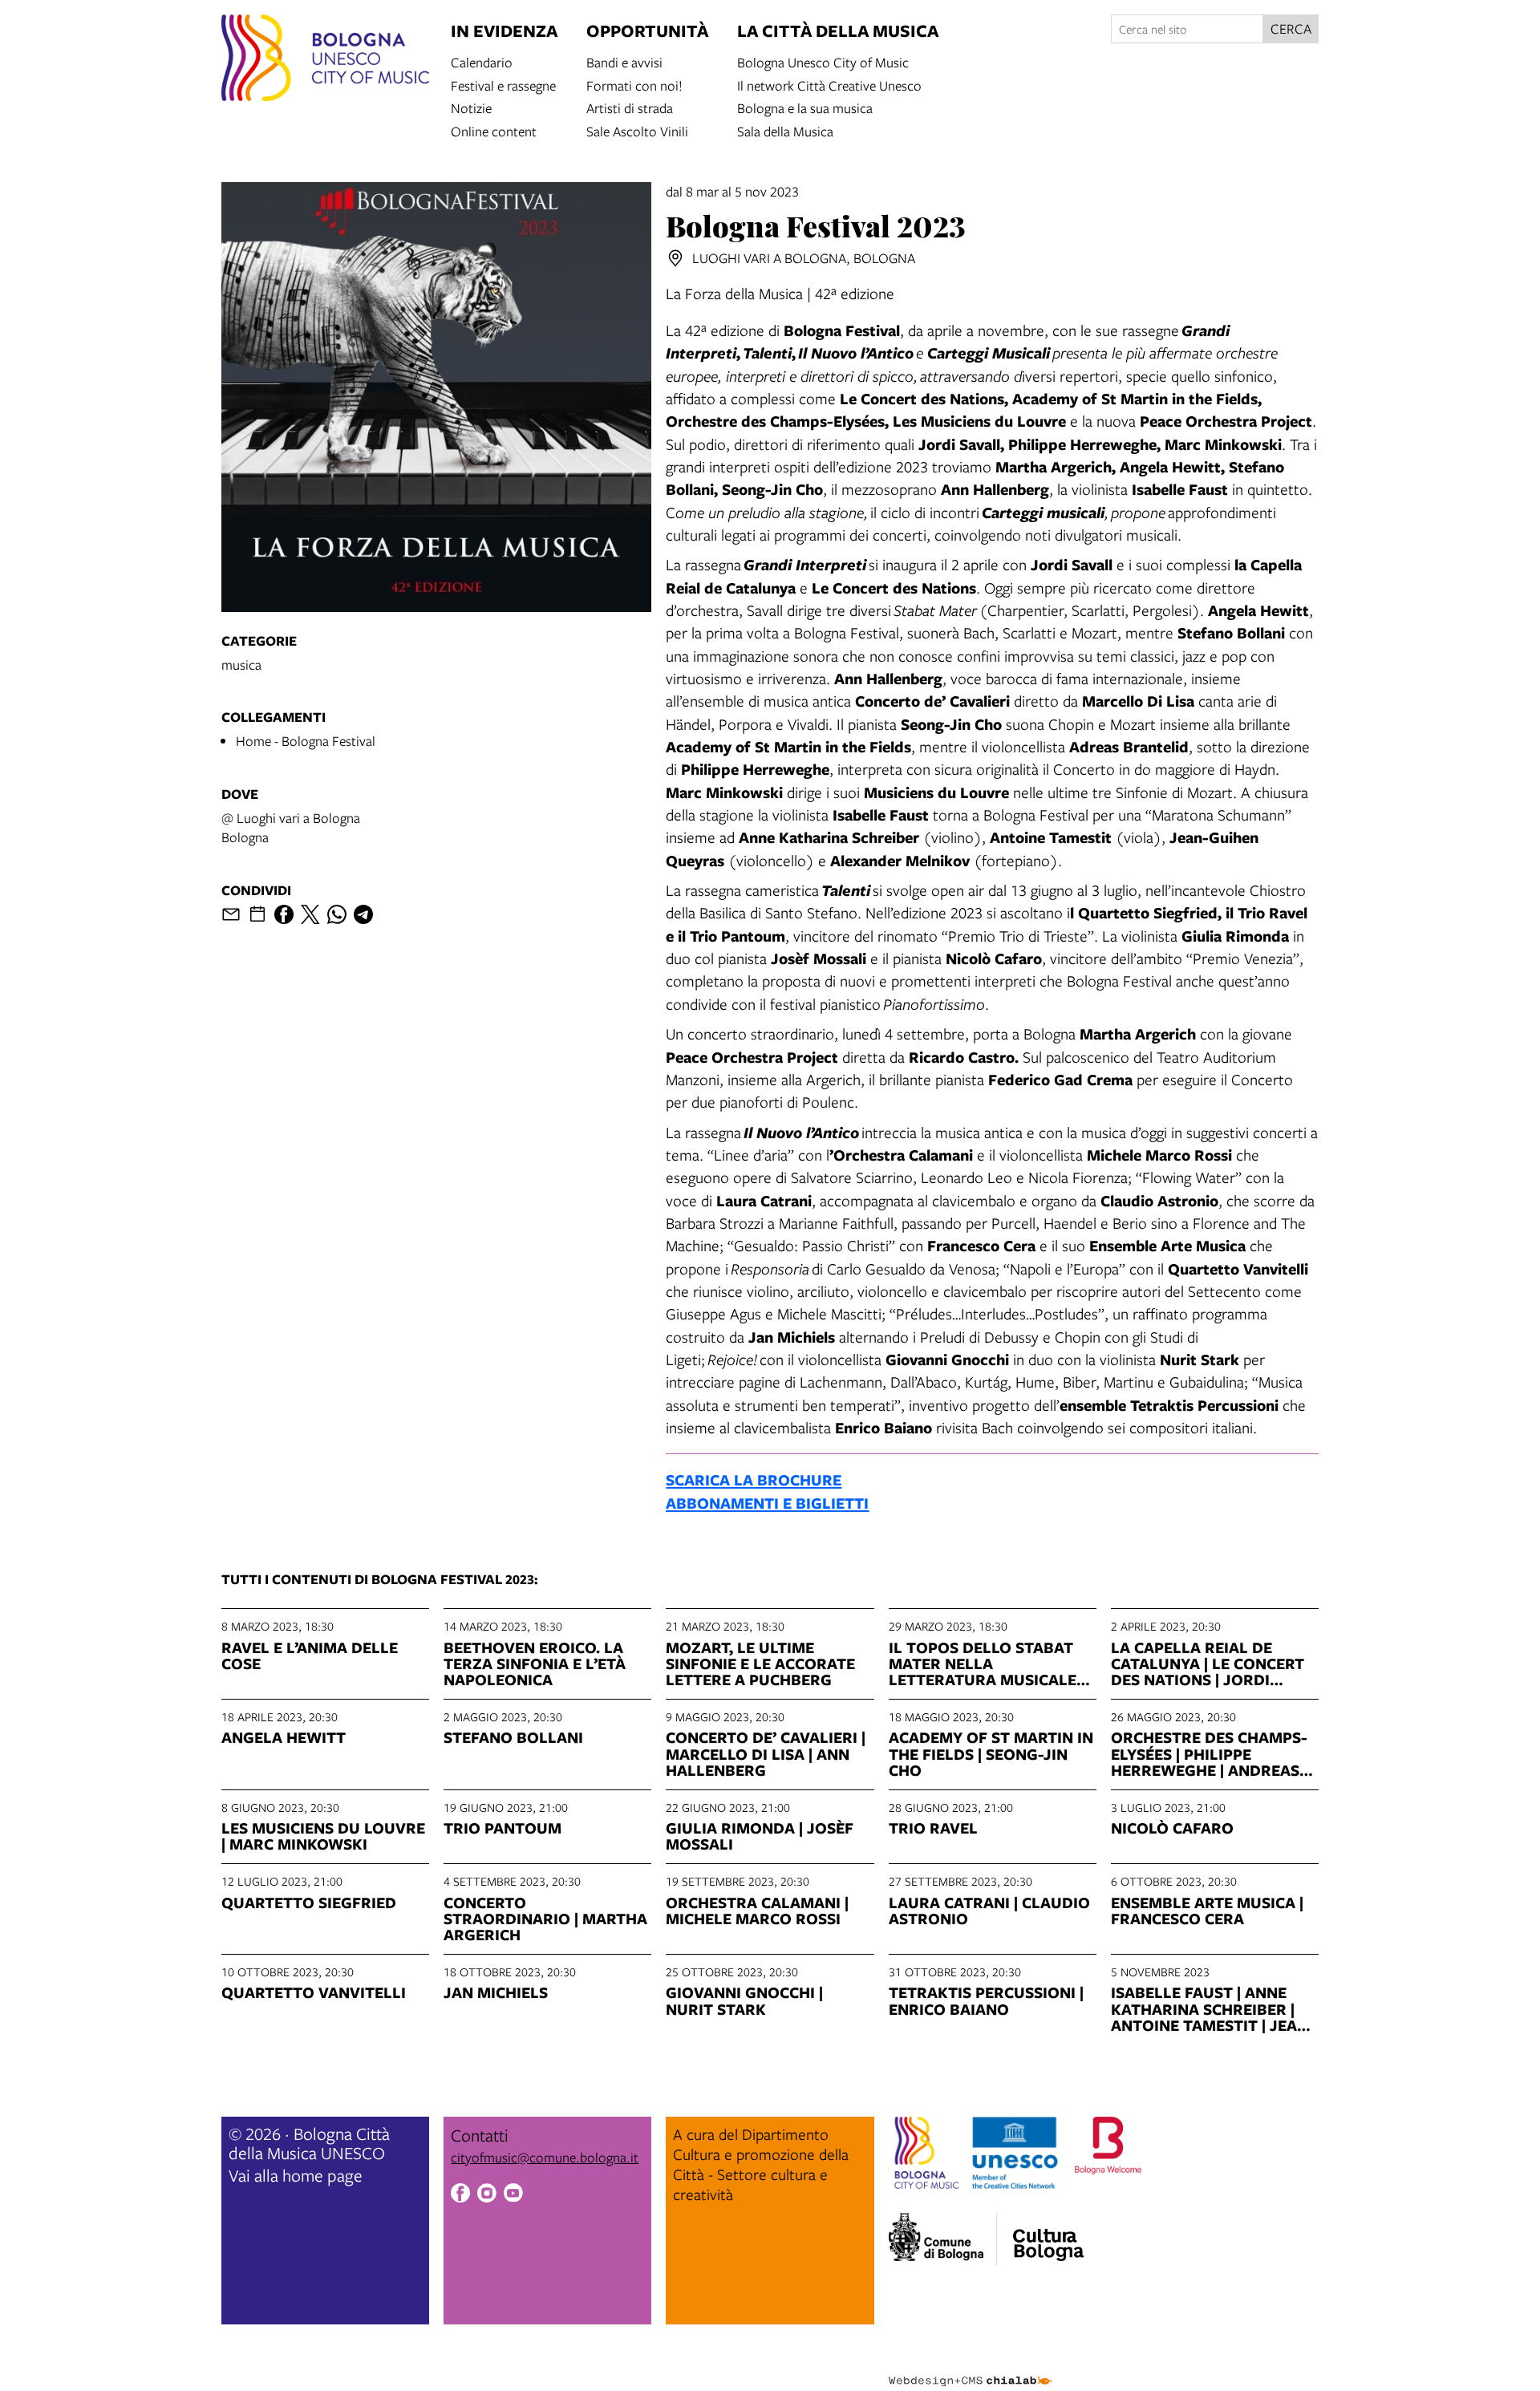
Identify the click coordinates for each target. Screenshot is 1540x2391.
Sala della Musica (785, 130)
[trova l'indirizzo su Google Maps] (675, 258)
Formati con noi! (634, 85)
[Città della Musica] (1048, 2235)
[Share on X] (310, 914)
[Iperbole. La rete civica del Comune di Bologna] (943, 2239)
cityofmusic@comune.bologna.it (545, 2157)
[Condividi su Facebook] (284, 914)
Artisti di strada (630, 107)
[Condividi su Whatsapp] (337, 914)
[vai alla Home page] (325, 60)
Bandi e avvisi (624, 61)
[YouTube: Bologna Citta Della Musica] (513, 2195)
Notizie (471, 107)
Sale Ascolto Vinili (637, 130)
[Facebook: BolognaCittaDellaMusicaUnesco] (460, 2195)
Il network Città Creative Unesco (829, 85)
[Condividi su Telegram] (363, 914)
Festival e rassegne (503, 85)
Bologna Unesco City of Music (823, 61)
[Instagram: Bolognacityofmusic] (487, 2195)
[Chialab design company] (971, 2367)
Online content (494, 130)
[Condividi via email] (231, 914)
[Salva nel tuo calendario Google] (257, 914)
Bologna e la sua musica (805, 107)
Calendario (482, 61)
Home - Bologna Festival (306, 741)
